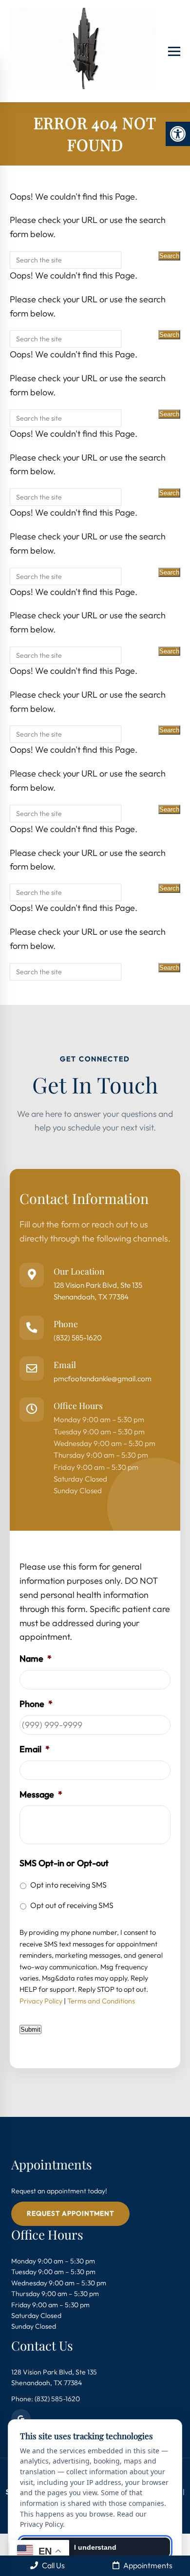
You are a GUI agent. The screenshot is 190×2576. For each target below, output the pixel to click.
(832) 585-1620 (78, 1338)
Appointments (147, 2565)
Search (169, 256)
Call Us (53, 2565)
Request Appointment (70, 2213)
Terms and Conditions (101, 2001)
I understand (95, 2547)
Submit (30, 2029)
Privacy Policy (41, 2001)
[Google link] (21, 2419)
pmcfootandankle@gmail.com (103, 1379)
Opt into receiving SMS (68, 1885)
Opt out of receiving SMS (72, 1905)
